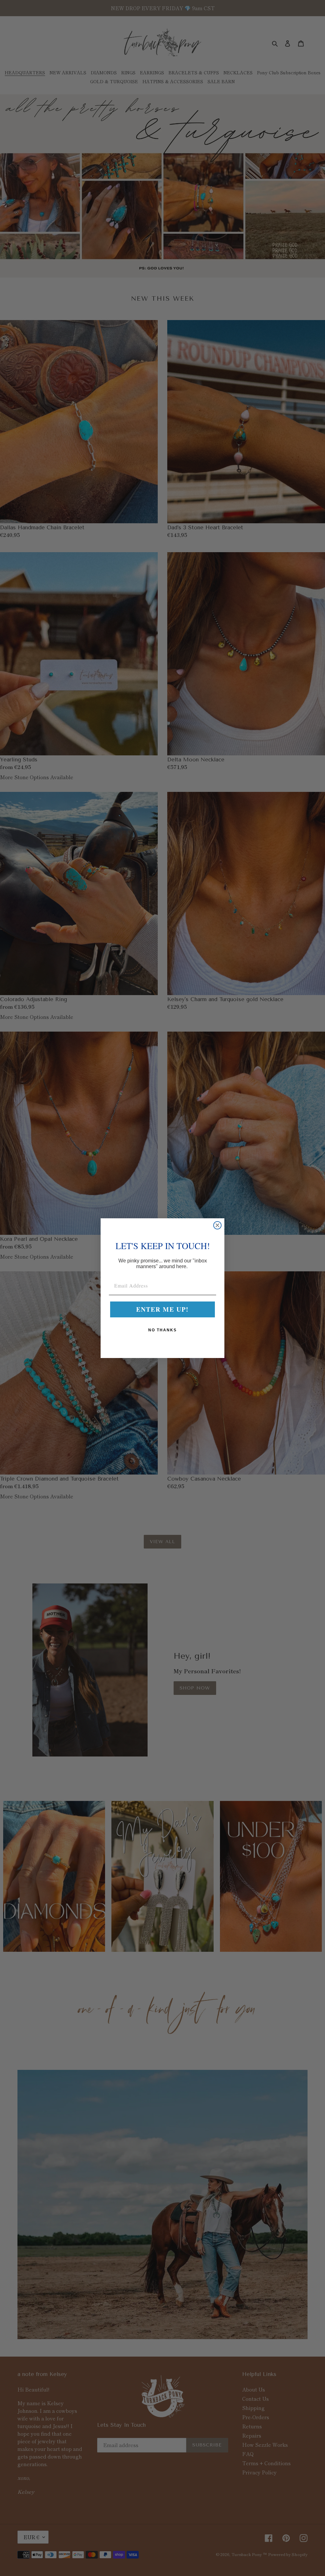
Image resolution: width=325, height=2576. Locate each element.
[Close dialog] (217, 1225)
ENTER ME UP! (162, 1309)
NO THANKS (162, 1330)
